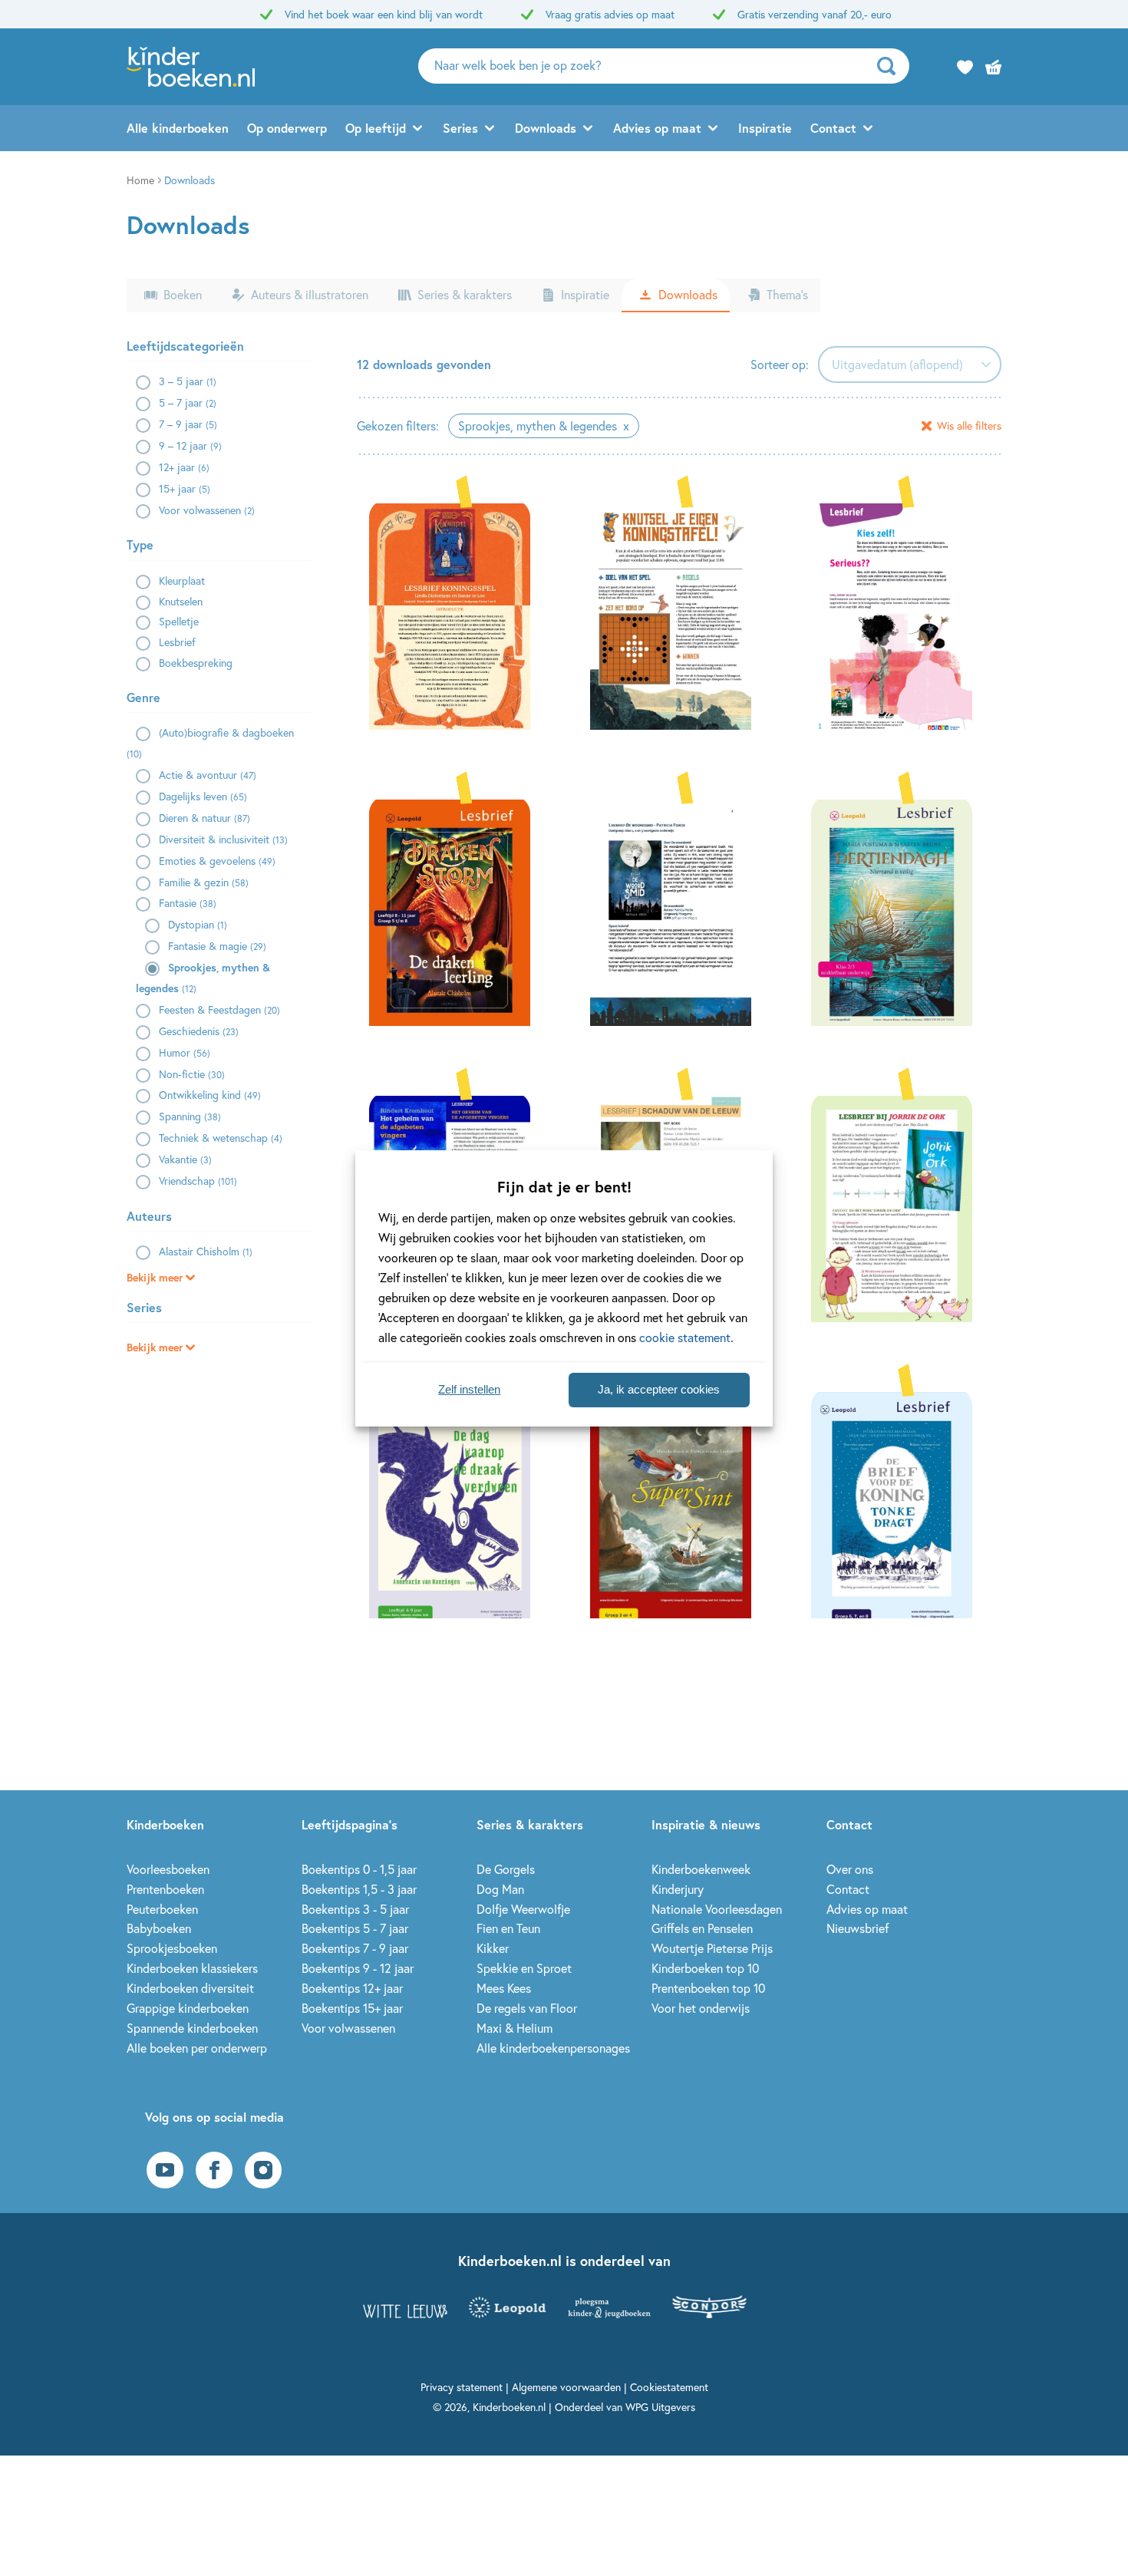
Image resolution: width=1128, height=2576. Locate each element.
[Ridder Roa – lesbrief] (900, 615)
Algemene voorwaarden (566, 2387)
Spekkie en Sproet (524, 1968)
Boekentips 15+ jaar (352, 2008)
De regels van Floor (527, 2008)
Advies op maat (657, 128)
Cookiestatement (669, 2387)
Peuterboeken (162, 1909)
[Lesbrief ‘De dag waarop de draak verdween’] (458, 1503)
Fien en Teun (508, 1928)
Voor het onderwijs (701, 2008)
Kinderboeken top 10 (705, 1968)
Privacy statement (462, 2387)
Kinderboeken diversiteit (190, 1988)
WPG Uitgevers (660, 2407)
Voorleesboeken (168, 1869)
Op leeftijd (376, 128)
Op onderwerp (287, 128)
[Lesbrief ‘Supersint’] (679, 1503)
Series (460, 128)
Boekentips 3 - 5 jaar (355, 1909)
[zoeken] (891, 66)
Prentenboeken (165, 1889)
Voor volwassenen (348, 2028)
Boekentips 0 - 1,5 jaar (359, 1869)
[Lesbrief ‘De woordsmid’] (679, 911)
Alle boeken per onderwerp (197, 2048)
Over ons (850, 1869)
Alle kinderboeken (178, 128)
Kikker (493, 1948)
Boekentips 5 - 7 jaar (355, 1928)
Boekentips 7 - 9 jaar (355, 1948)
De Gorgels (506, 1869)
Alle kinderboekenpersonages (553, 2048)
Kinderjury (678, 1889)
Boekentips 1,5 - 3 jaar (359, 1889)
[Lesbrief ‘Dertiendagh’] (900, 911)
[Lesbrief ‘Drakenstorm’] (458, 911)
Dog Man (500, 1889)
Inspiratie (765, 128)
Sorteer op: (780, 364)
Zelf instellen (469, 1389)
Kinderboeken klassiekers (192, 1968)
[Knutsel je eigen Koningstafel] (679, 615)
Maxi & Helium (515, 2028)
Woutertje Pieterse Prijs (712, 1948)
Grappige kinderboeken (188, 2008)
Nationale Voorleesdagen (717, 1909)
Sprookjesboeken (172, 1948)
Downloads (546, 128)
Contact (833, 128)
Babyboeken (159, 1928)
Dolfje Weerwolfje (523, 1909)
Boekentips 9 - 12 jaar (358, 1968)
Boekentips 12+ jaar (352, 1988)
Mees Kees (504, 1988)
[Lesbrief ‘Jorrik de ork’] (900, 1207)
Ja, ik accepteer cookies (659, 1389)
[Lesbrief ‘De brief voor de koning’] (900, 1503)
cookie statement (685, 1337)
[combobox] (910, 364)
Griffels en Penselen (702, 1928)
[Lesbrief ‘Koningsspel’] (458, 615)
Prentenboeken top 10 (708, 1988)
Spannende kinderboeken (192, 2028)
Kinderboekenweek (701, 1869)
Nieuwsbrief (858, 1928)
